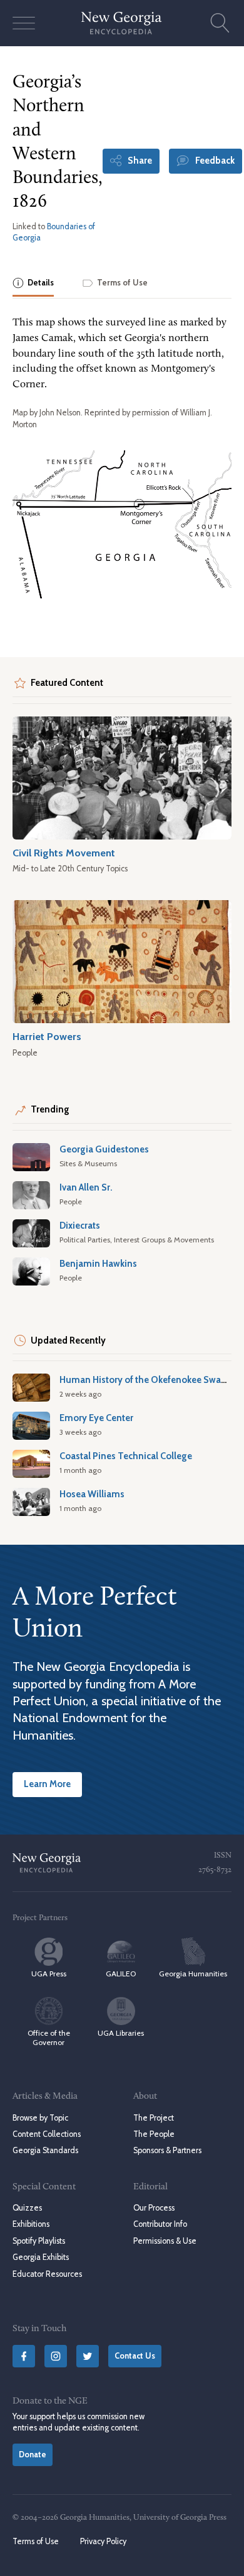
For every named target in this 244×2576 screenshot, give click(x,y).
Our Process (154, 2208)
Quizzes (27, 2208)
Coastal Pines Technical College (126, 1456)
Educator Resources (47, 2274)
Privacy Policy (103, 2541)
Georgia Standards (45, 2150)
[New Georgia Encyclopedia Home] (122, 23)
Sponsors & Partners (167, 2150)
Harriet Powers (47, 1036)
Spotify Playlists (39, 2241)
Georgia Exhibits (41, 2257)
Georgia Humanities (193, 1974)
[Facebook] (24, 2356)
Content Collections (47, 2134)
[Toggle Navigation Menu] (24, 23)
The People (154, 2134)
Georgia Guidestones (104, 1149)
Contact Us (135, 2356)
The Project (154, 2118)
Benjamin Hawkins (98, 1264)
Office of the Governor (49, 2038)
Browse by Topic (40, 2118)
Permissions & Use (165, 2241)
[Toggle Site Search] (220, 23)
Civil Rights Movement (64, 853)
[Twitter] (88, 2356)
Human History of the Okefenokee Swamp (147, 1380)
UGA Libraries (121, 2033)
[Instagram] (56, 2356)
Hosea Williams (92, 1494)
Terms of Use (36, 2541)
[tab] (33, 284)
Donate (33, 2455)
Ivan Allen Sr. (86, 1187)
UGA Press (49, 1974)
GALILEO (121, 1974)
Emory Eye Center (96, 1418)
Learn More (47, 1784)
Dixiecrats (80, 1226)
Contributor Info (160, 2224)
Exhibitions (31, 2224)
